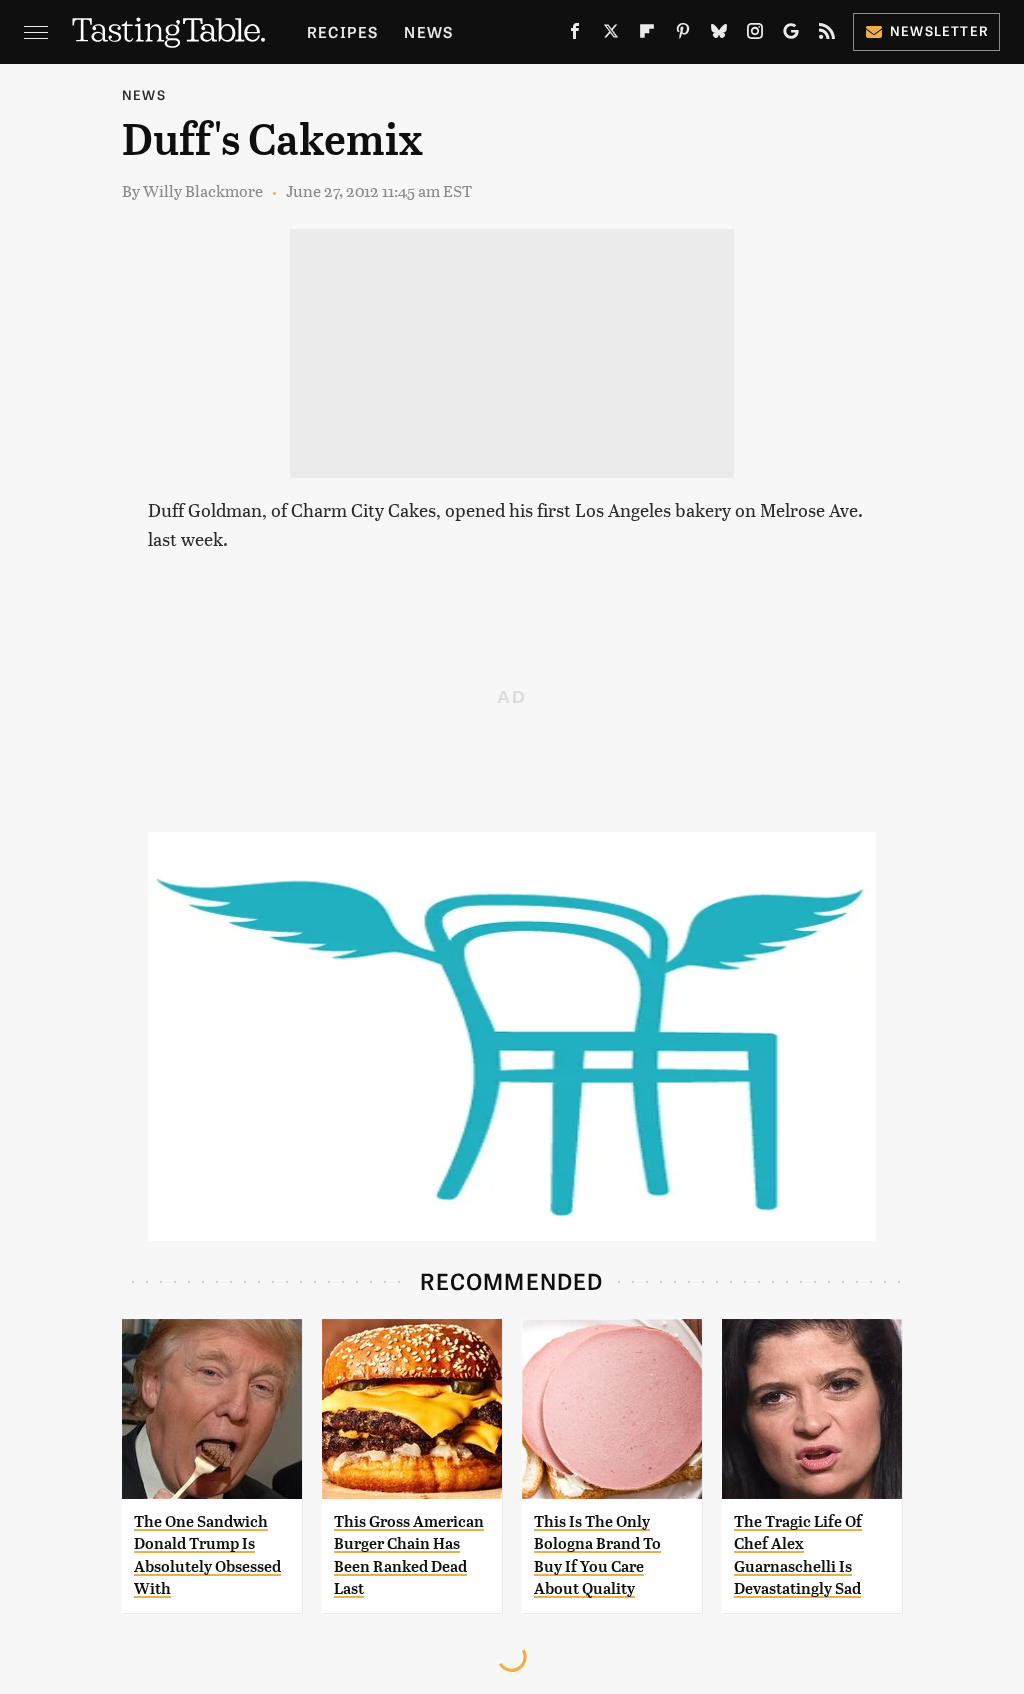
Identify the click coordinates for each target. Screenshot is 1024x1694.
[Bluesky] (719, 35)
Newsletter (939, 30)
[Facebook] (575, 35)
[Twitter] (611, 35)
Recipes (342, 31)
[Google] (791, 35)
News (428, 31)
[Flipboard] (647, 35)
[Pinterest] (683, 35)
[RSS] (827, 35)
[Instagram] (755, 35)
